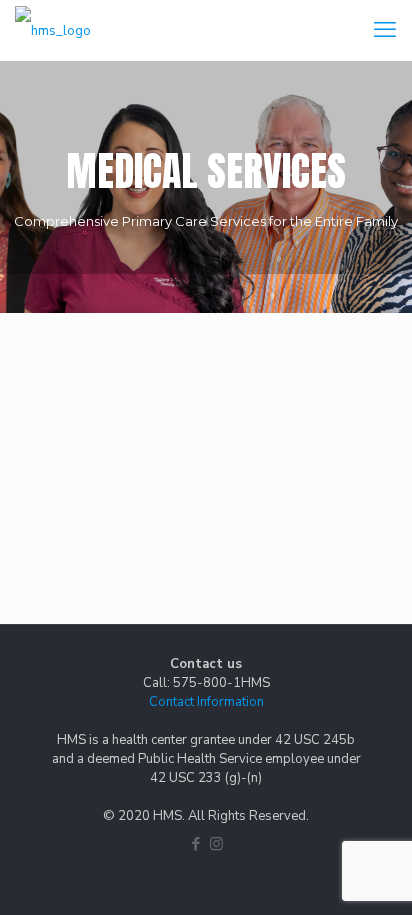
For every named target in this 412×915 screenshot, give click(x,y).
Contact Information (206, 702)
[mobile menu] (385, 30)
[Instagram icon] (216, 844)
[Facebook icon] (195, 844)
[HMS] (53, 30)
